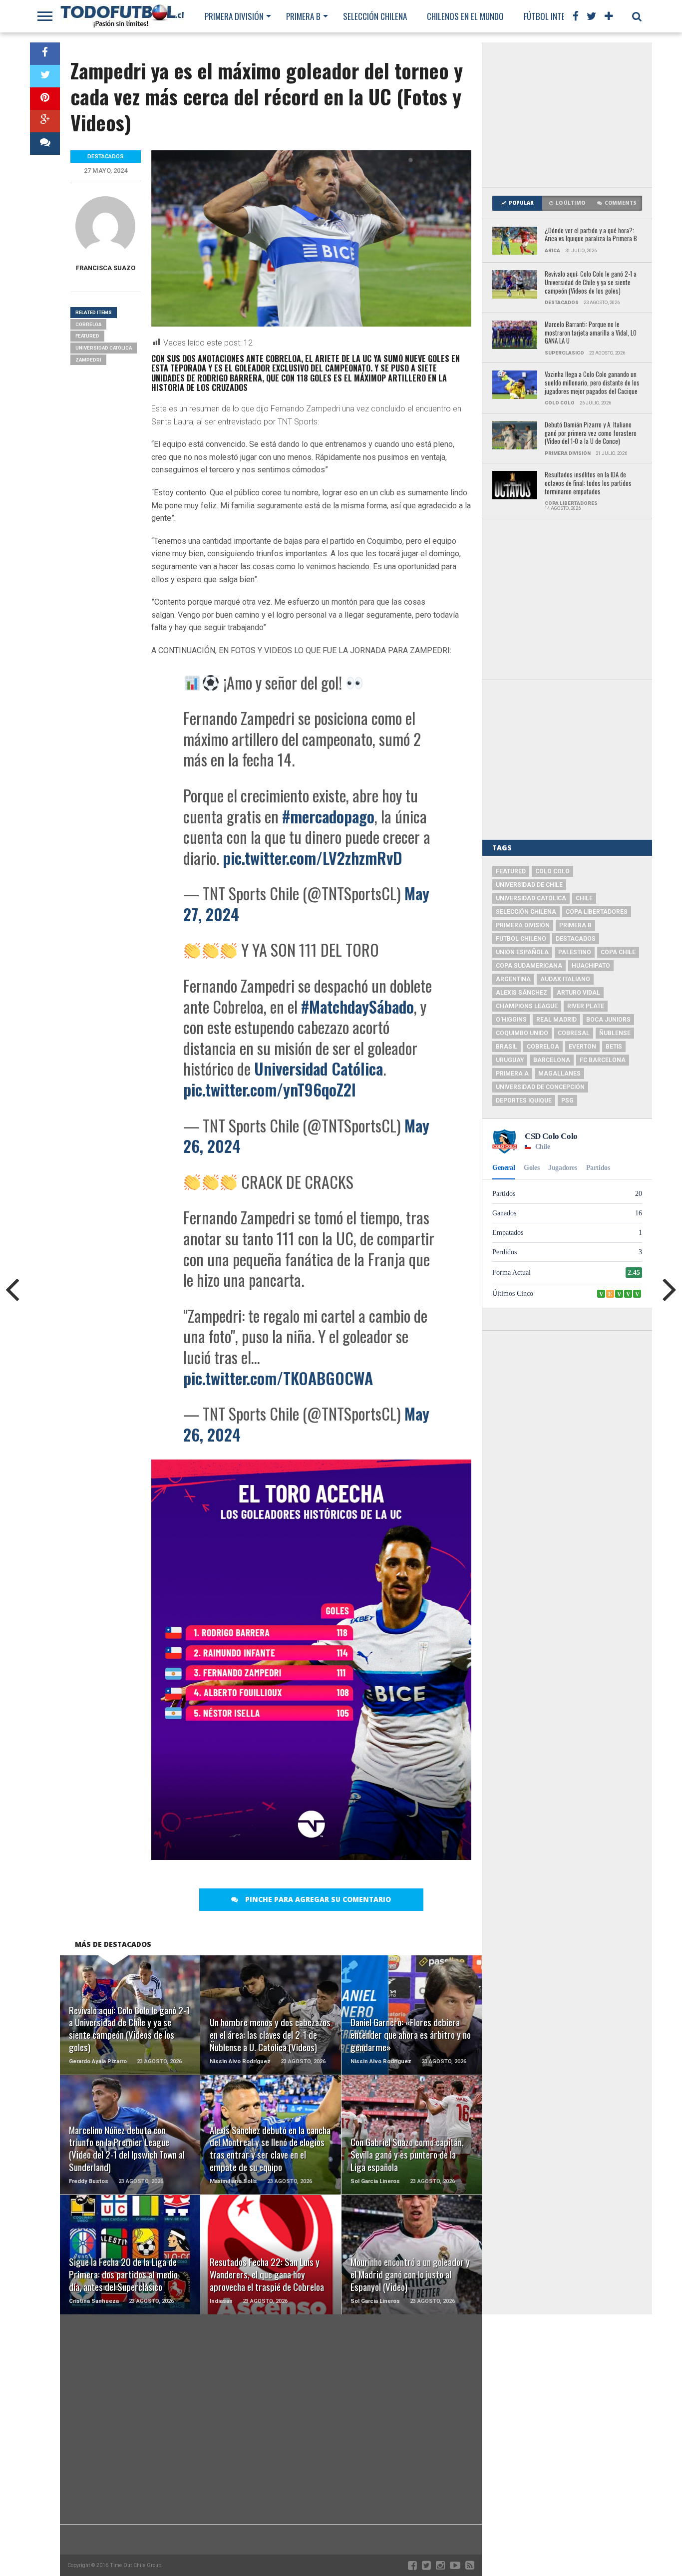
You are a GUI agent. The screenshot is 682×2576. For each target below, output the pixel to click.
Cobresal (574, 1033)
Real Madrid (556, 1020)
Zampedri (88, 360)
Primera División (234, 16)
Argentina (513, 979)
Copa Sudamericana (529, 966)
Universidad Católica (319, 1068)
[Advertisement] (567, 115)
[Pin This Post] (45, 99)
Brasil (507, 1047)
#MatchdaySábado (357, 1006)
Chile (584, 898)
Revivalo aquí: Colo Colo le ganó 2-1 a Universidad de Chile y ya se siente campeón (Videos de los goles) (591, 283)
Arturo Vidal (578, 993)
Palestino (575, 952)
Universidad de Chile (529, 885)
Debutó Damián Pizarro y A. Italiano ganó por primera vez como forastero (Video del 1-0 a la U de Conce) (591, 433)
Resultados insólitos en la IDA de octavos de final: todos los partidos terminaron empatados (588, 483)
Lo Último (570, 203)
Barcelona (552, 1060)
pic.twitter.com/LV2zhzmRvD (313, 858)
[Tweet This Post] (45, 76)
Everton (582, 1047)
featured (87, 336)
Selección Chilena (375, 16)
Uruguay (510, 1060)
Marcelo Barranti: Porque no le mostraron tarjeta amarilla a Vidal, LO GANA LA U (591, 333)
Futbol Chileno (521, 939)
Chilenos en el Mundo (465, 16)
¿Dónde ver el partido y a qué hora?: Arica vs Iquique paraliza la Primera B (591, 235)
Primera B (303, 16)
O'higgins (511, 1020)
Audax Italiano (565, 979)
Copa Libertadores (597, 912)
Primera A (512, 1074)
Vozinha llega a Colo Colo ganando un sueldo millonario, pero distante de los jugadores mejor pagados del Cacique (592, 383)
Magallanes (559, 1074)
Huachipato (591, 966)
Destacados (576, 939)
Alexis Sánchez (521, 993)
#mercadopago (328, 816)
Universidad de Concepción (540, 1087)
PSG (567, 1101)
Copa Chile (618, 952)
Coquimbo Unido (522, 1033)
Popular (521, 203)
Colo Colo (552, 871)
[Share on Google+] (45, 121)
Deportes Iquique (524, 1101)
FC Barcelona (603, 1060)
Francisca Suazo (106, 268)
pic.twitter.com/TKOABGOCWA (278, 1378)
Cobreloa (88, 324)
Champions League (527, 1006)
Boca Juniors (608, 1020)
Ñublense (615, 1033)
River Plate (586, 1006)
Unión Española (522, 952)
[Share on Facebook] (45, 54)
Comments (621, 203)
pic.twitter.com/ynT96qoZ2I (270, 1089)
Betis (614, 1047)
